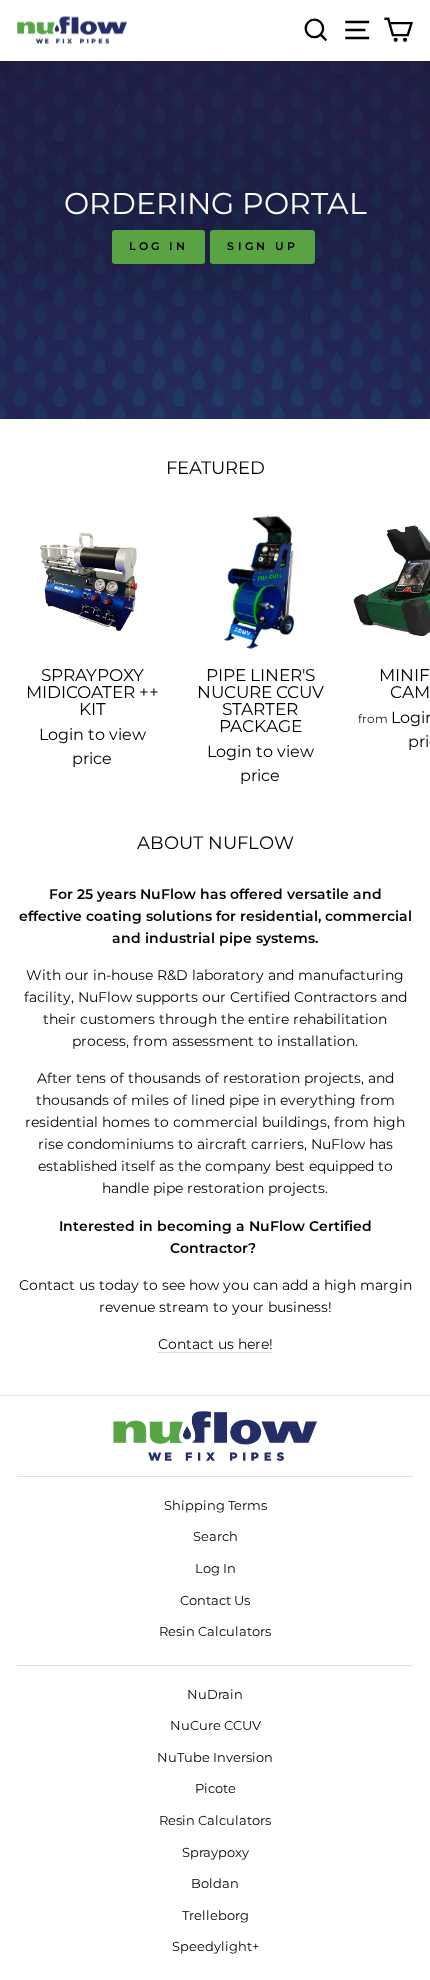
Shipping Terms (215, 1505)
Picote (215, 1788)
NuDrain (215, 1694)
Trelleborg (215, 1915)
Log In (159, 246)
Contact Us (215, 1600)
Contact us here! (215, 1344)
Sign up (262, 246)
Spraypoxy (215, 1852)
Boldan (215, 1883)
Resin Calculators (215, 1631)
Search (215, 1536)
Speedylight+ (215, 1946)
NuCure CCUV (215, 1725)
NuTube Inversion (215, 1757)
